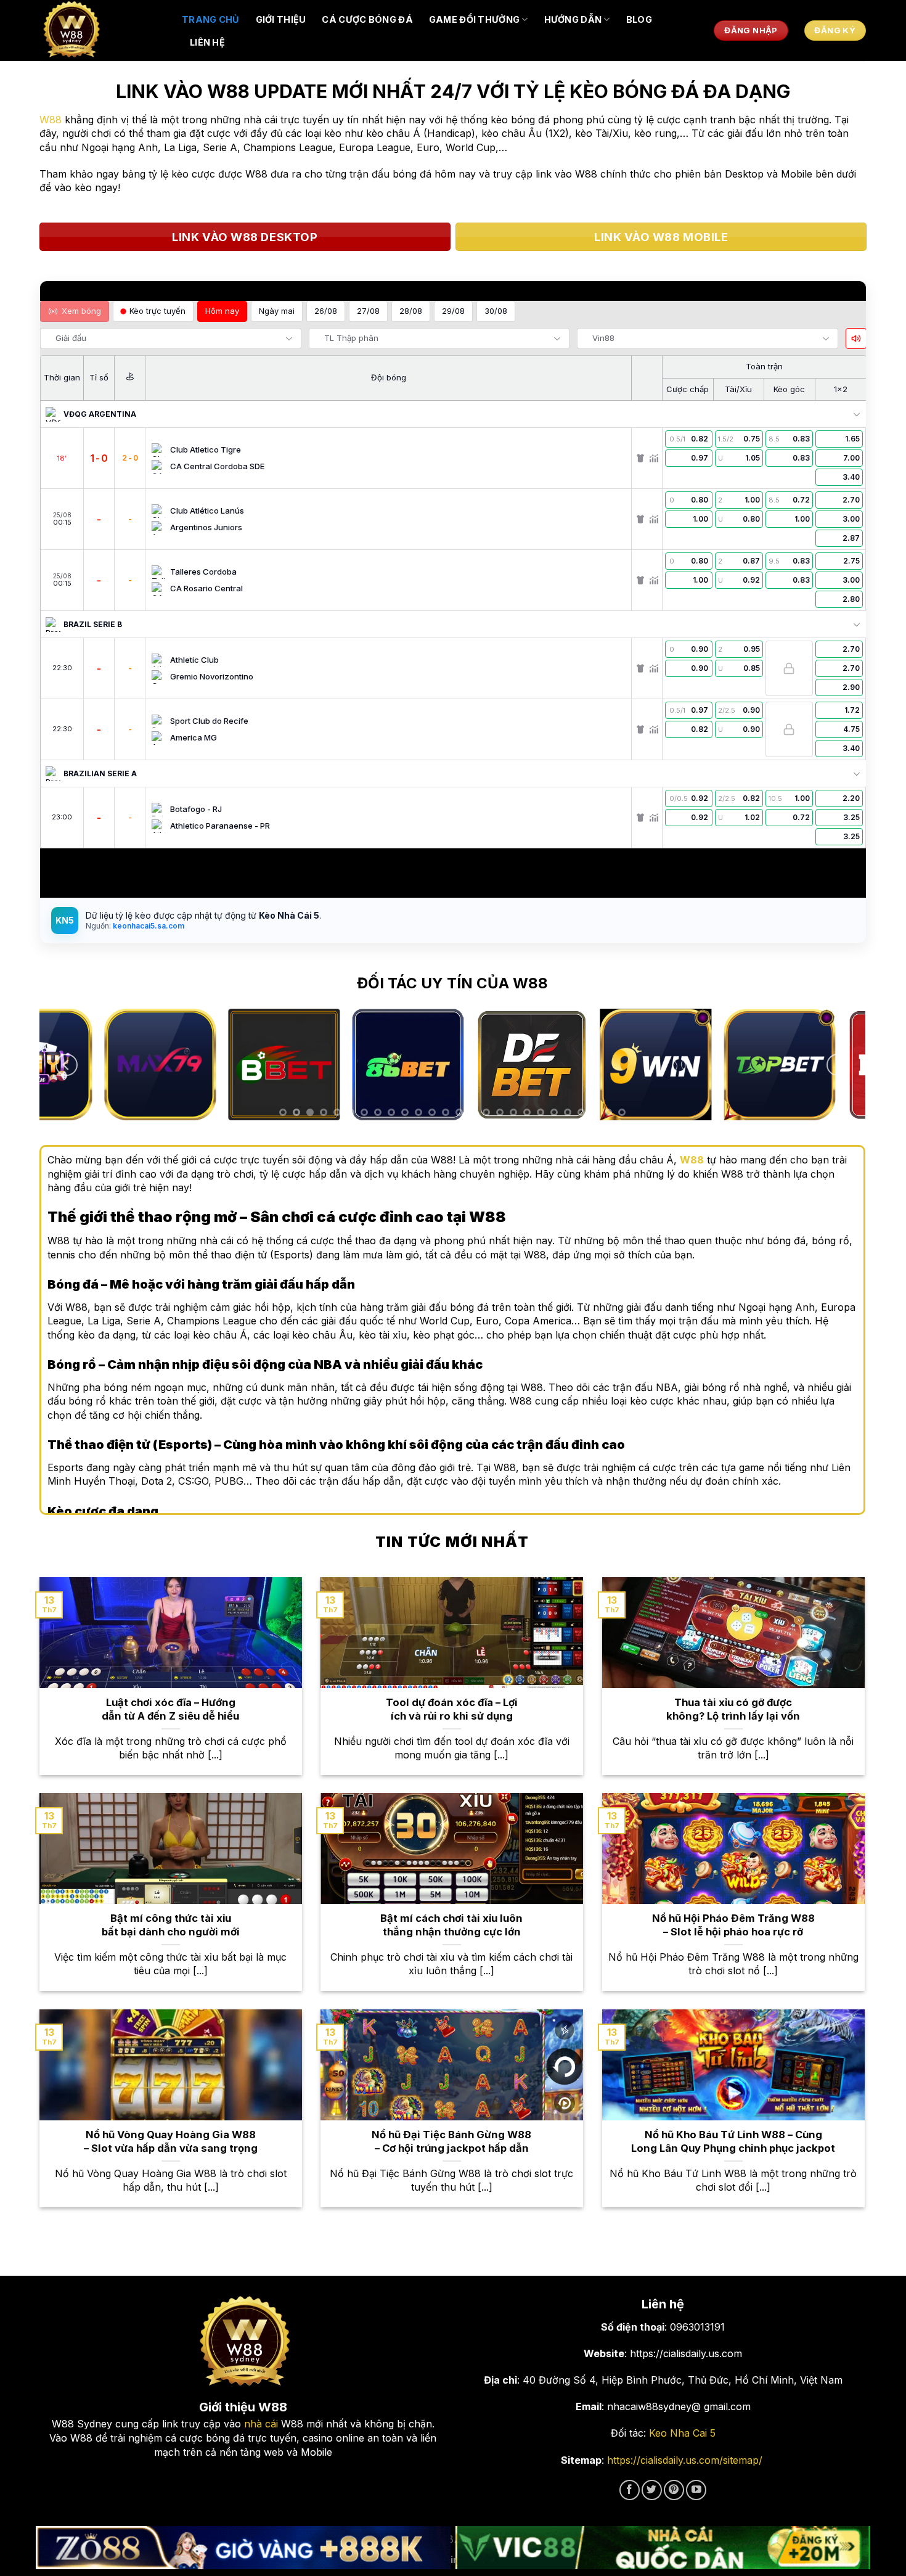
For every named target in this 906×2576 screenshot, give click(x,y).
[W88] (102, 31)
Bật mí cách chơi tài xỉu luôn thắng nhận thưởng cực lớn (451, 1925)
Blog (639, 19)
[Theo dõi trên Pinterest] (674, 2490)
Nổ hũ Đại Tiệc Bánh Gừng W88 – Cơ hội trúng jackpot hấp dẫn (451, 2141)
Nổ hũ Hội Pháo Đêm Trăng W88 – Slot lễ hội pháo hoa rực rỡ (733, 1925)
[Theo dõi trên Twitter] (652, 2490)
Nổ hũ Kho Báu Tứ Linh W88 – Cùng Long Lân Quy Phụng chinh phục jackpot (733, 2141)
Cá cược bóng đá (367, 19)
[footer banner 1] (243, 2548)
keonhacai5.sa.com (148, 926)
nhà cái (261, 2424)
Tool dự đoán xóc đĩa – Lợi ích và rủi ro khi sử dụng (452, 1709)
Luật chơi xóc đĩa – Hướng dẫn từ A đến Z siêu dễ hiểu (170, 1709)
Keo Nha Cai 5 (682, 2433)
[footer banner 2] (663, 2548)
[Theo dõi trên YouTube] (696, 2490)
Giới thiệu (281, 19)
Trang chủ (211, 19)
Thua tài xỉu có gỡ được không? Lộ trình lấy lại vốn (733, 1709)
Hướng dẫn (573, 19)
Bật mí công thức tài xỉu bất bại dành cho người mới (171, 1925)
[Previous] (67, 1065)
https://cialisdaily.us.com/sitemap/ (685, 2460)
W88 (51, 120)
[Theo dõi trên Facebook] (630, 2490)
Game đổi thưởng (474, 19)
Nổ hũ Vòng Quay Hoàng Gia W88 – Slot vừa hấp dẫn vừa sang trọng (171, 2141)
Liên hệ (207, 42)
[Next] (838, 1065)
